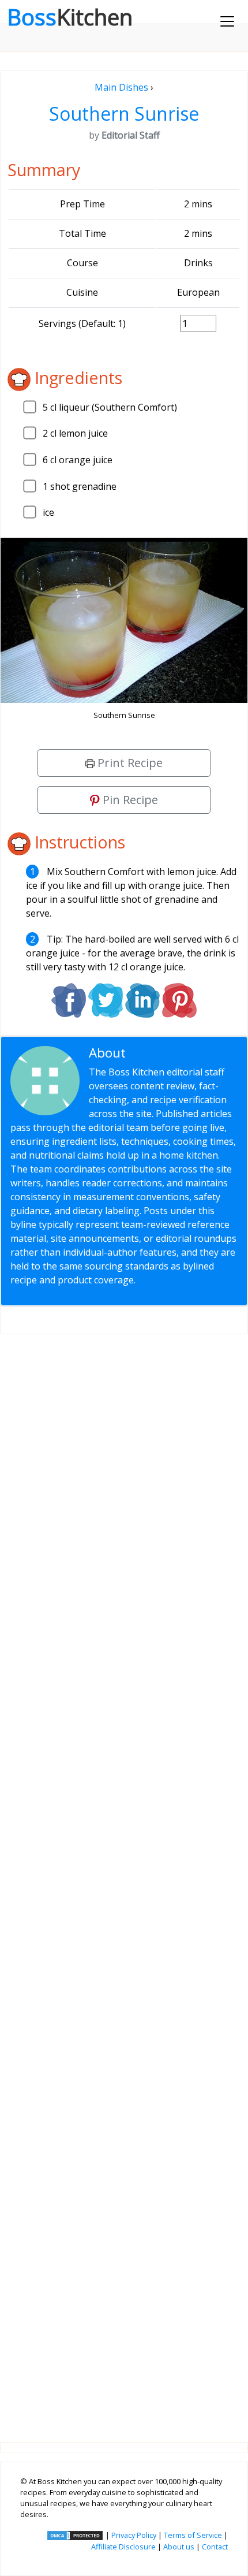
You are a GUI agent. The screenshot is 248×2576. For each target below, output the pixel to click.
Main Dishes (121, 87)
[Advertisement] (124, 1879)
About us (179, 2547)
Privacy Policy (134, 2535)
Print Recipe (129, 763)
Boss (70, 17)
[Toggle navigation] (227, 21)
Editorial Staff (170, 1053)
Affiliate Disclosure (123, 2547)
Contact (215, 2547)
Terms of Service (193, 2535)
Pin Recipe (129, 800)
